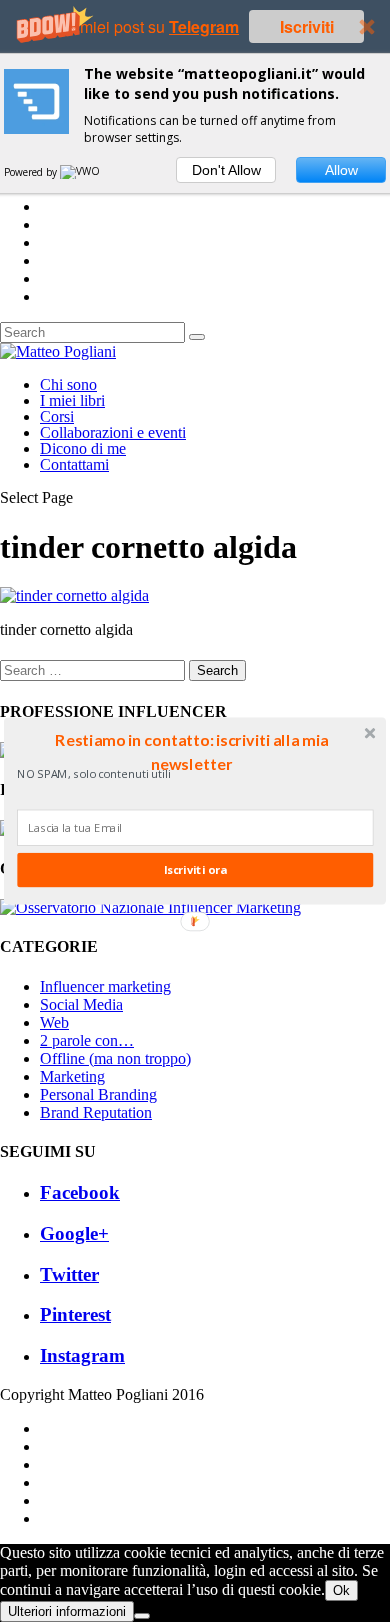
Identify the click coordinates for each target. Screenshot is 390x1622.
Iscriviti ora (195, 869)
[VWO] (81, 172)
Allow (341, 170)
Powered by (32, 172)
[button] (192, 752)
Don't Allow (226, 170)
